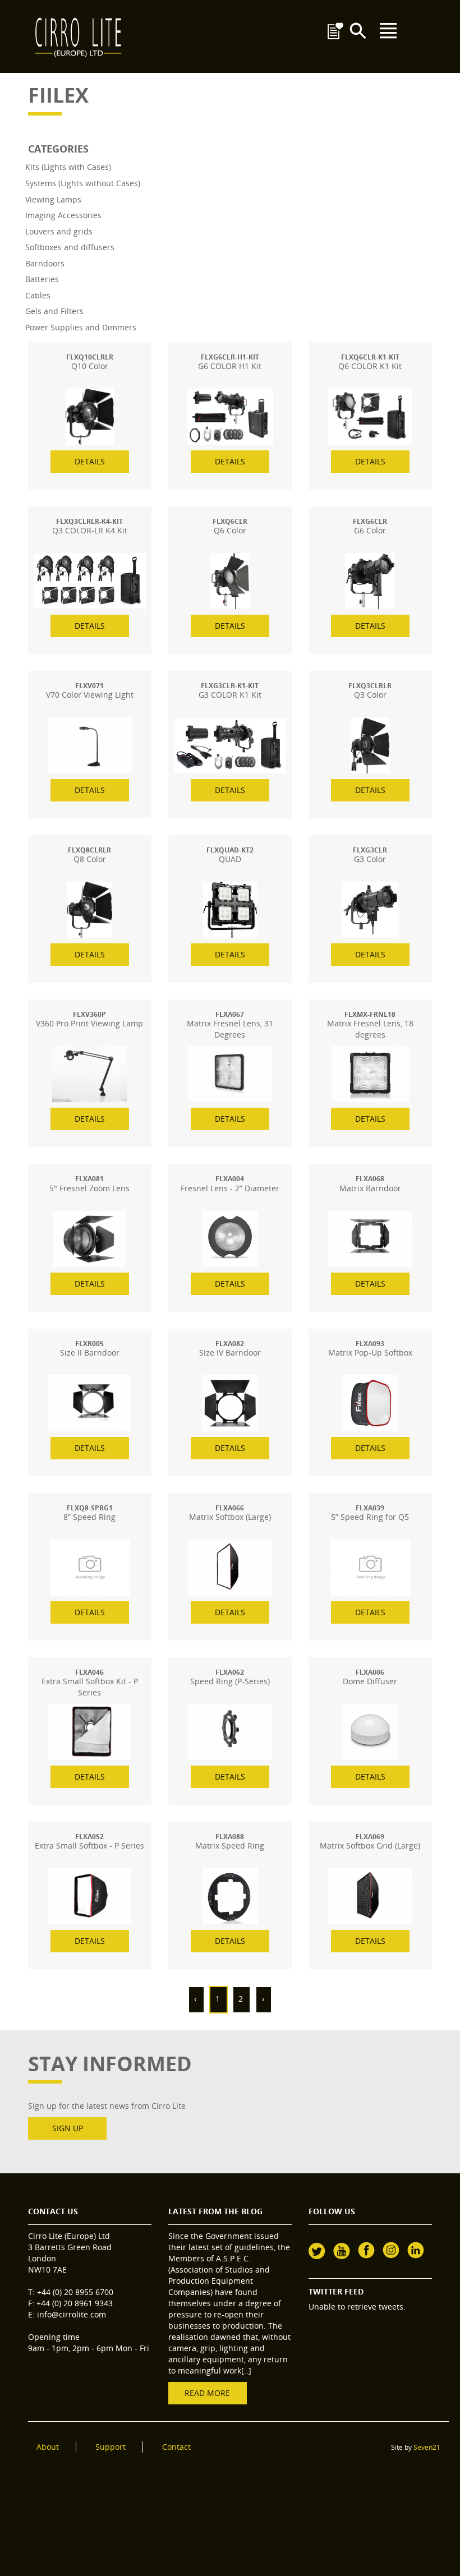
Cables (38, 295)
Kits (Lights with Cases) (68, 167)
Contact (176, 2447)
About (48, 2447)
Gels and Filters (54, 311)
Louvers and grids (59, 231)
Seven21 (427, 2447)
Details (90, 461)
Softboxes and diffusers (70, 247)
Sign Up (68, 2128)
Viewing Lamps (53, 199)
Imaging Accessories (63, 215)
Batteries (42, 279)
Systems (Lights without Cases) (83, 183)
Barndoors (45, 263)
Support (111, 2447)
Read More (207, 2393)
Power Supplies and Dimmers (81, 327)
